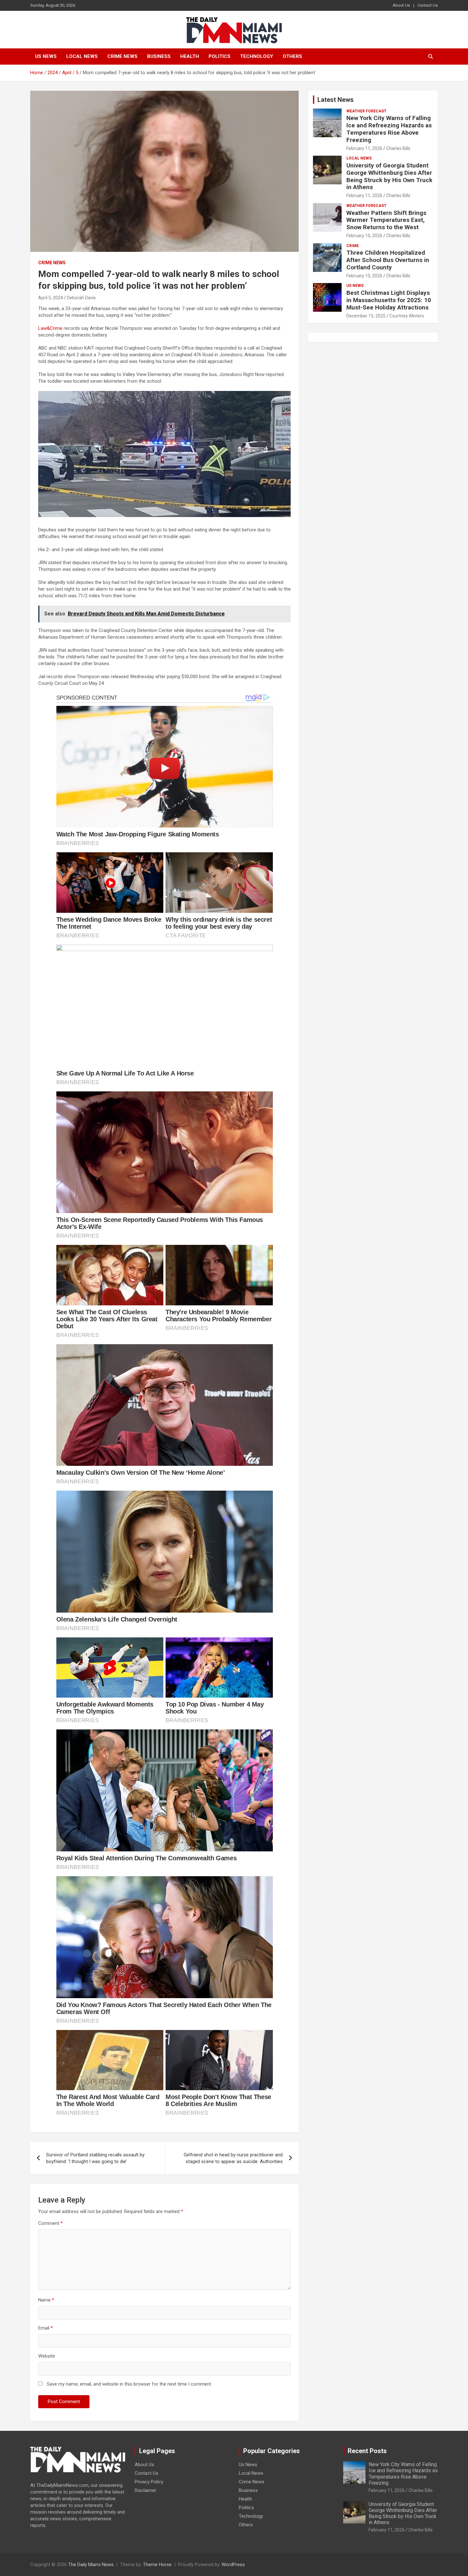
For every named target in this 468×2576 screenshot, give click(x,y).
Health (190, 56)
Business (159, 56)
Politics (220, 56)
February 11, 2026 (364, 148)
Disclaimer (145, 2490)
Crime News (122, 56)
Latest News (336, 100)
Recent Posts (367, 2451)
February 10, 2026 (364, 236)
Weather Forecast (366, 111)
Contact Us (428, 5)
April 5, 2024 (51, 298)
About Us (401, 5)
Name (46, 2300)
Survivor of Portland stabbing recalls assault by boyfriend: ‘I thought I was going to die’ (95, 2158)
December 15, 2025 (366, 316)
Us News (46, 56)
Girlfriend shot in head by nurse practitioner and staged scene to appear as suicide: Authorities (233, 2158)
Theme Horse (157, 2565)
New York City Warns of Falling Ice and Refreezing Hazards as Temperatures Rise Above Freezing (389, 129)
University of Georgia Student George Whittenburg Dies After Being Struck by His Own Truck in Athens (389, 176)
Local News (82, 56)
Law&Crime (50, 328)
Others (292, 56)
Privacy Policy (149, 2482)
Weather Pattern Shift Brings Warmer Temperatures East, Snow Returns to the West (386, 220)
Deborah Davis (81, 298)
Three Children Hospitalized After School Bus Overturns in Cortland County (388, 260)
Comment (50, 2223)
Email (46, 2328)
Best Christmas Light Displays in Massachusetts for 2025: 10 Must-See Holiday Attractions (389, 300)
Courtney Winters (407, 316)
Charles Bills (398, 148)
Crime (353, 246)
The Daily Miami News (91, 2565)
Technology (257, 56)
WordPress (233, 2565)
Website (47, 2356)
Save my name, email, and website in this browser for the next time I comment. (129, 2384)
